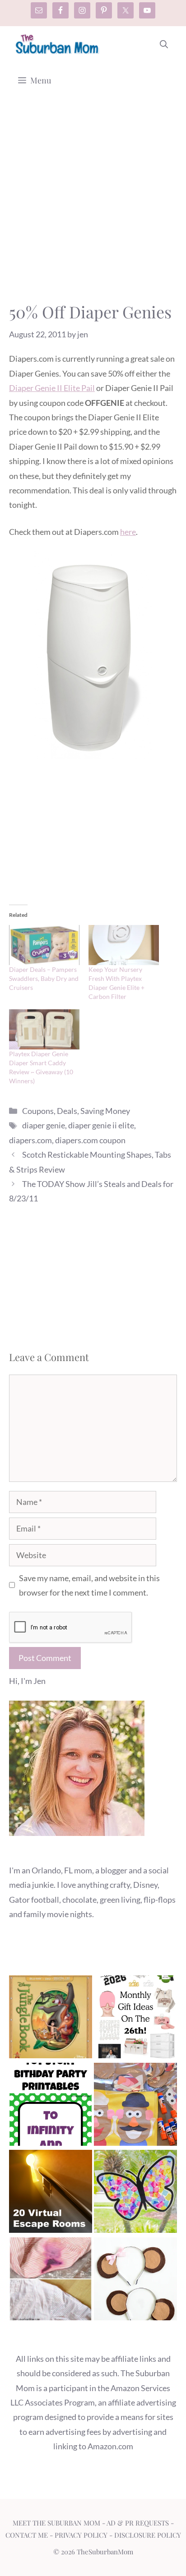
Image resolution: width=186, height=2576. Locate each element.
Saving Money (105, 1111)
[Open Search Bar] (164, 44)
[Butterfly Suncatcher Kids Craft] (135, 2193)
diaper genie (44, 1125)
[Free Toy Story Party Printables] (51, 2106)
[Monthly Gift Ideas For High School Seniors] (135, 2019)
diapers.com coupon (90, 1140)
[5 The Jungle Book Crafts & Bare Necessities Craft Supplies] (51, 2019)
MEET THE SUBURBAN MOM (56, 2523)
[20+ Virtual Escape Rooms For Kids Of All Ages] (51, 2193)
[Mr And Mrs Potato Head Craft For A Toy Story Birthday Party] (135, 2106)
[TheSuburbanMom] (58, 44)
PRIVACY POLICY (81, 2535)
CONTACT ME (27, 2535)
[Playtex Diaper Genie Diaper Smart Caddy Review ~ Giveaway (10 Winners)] (44, 1029)
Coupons (38, 1111)
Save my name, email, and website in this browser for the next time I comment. (89, 1585)
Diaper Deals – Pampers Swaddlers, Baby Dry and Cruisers (44, 978)
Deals (67, 1111)
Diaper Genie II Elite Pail (52, 388)
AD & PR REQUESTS (138, 2523)
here (128, 532)
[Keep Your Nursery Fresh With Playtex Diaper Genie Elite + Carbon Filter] (124, 945)
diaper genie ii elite (101, 1125)
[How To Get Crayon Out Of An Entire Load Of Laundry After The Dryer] (51, 2281)
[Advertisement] (93, 204)
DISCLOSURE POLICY (148, 2535)
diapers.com (30, 1140)
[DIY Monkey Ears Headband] (135, 2281)
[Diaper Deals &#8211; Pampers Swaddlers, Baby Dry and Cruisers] (44, 945)
